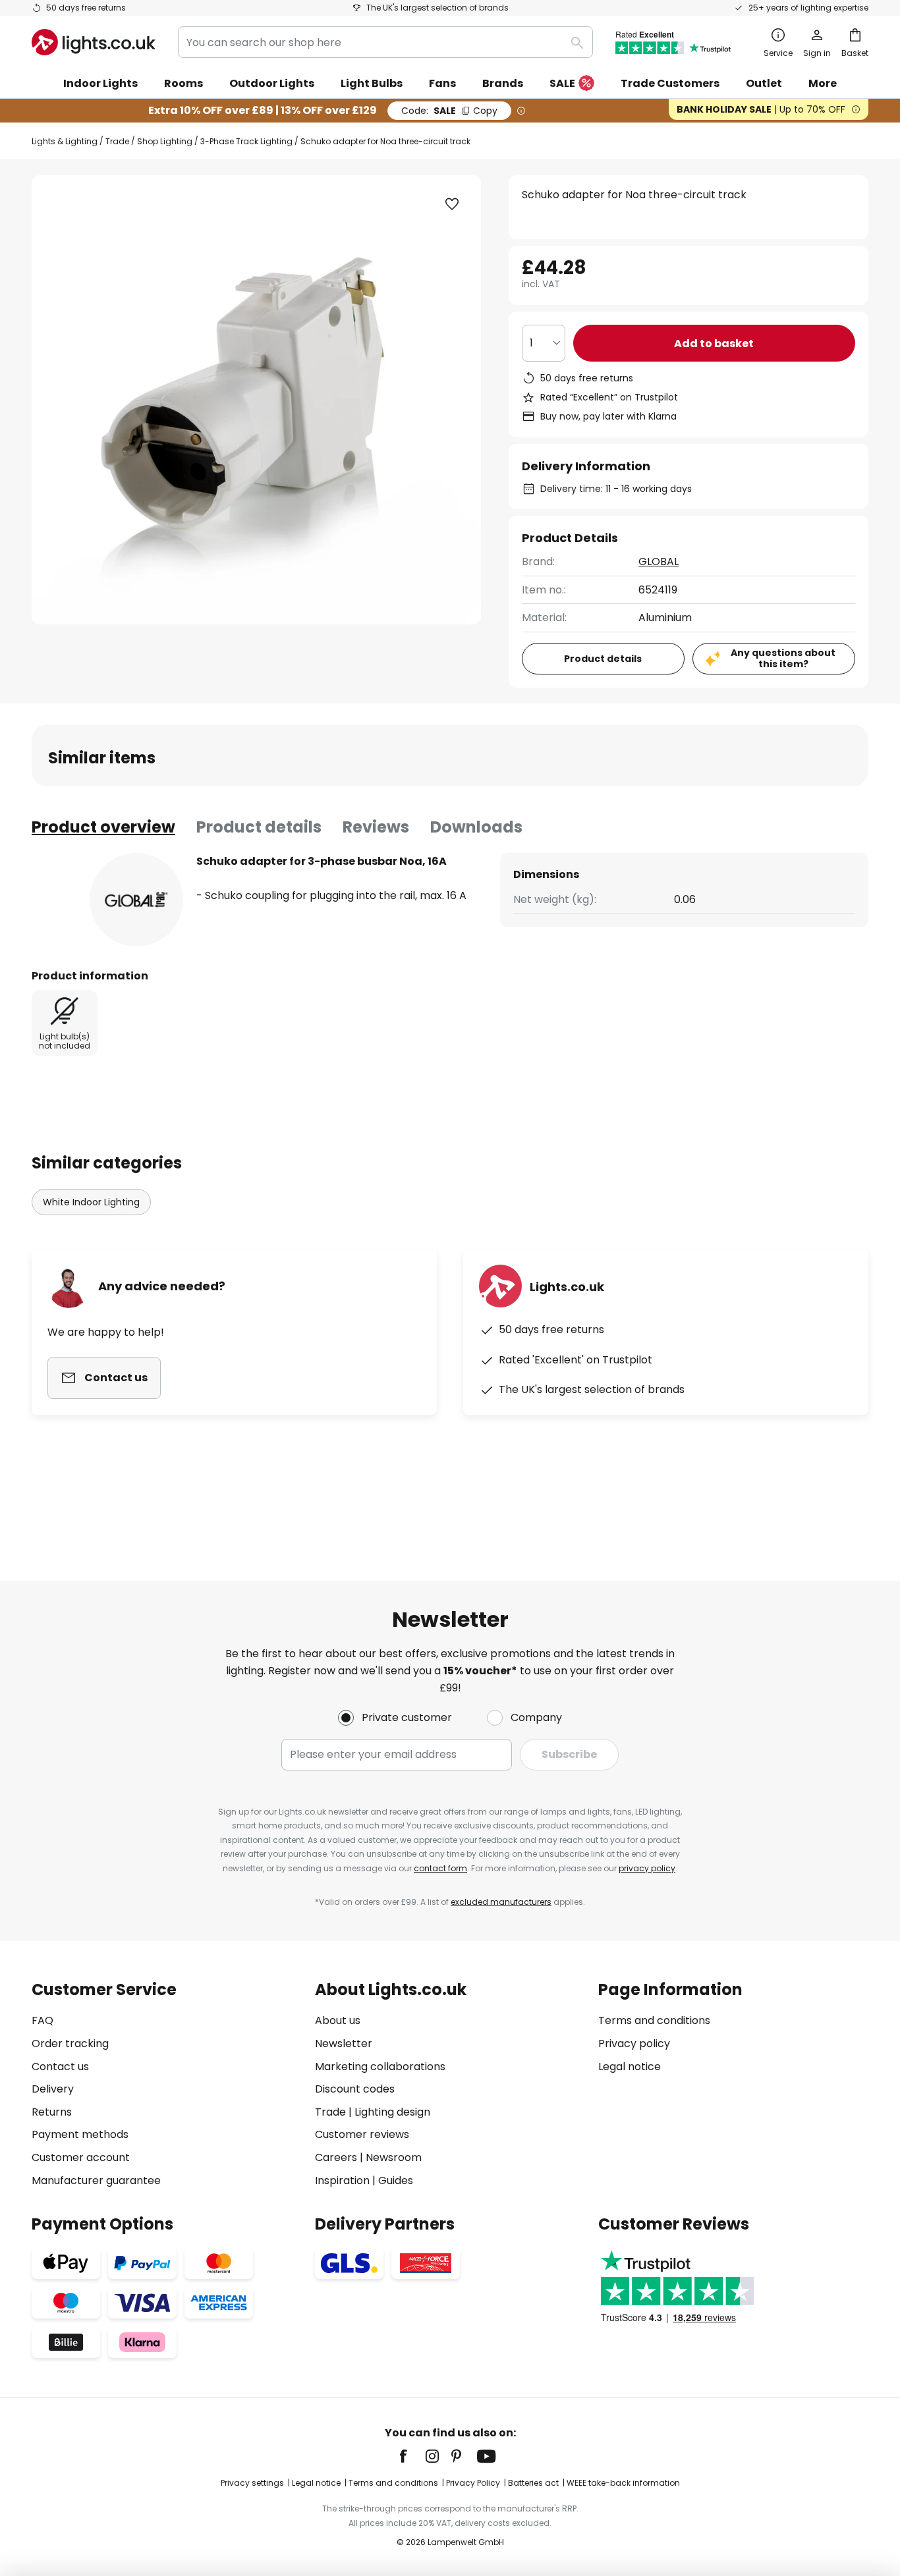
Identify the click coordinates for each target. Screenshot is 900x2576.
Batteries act (533, 2483)
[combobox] (385, 42)
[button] (452, 204)
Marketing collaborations (380, 2067)
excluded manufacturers (501, 1902)
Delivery (53, 2089)
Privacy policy (634, 2043)
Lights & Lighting (65, 141)
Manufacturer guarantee (96, 2180)
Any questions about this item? (783, 658)
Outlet (764, 83)
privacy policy (647, 1868)
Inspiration (342, 2180)
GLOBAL (659, 562)
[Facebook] (412, 2456)
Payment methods (80, 2134)
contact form (440, 1868)
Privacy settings (252, 2483)
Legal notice (630, 2067)
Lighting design (392, 2112)
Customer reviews (362, 2134)
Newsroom (394, 2157)
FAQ (42, 2020)
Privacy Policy (473, 2483)
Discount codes (355, 2089)
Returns (52, 2112)
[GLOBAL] (136, 900)
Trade (117, 141)
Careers (336, 2157)
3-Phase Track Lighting (246, 141)
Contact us (60, 2067)
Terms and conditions (654, 2020)
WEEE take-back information (623, 2483)
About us (338, 2020)
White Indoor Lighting (91, 1202)
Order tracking (70, 2043)
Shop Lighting (165, 141)
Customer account (81, 2157)
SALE (562, 83)
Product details (259, 827)
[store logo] (94, 42)
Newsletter (344, 2043)
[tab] (103, 827)
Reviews (376, 827)
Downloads (476, 827)
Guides (396, 2180)
